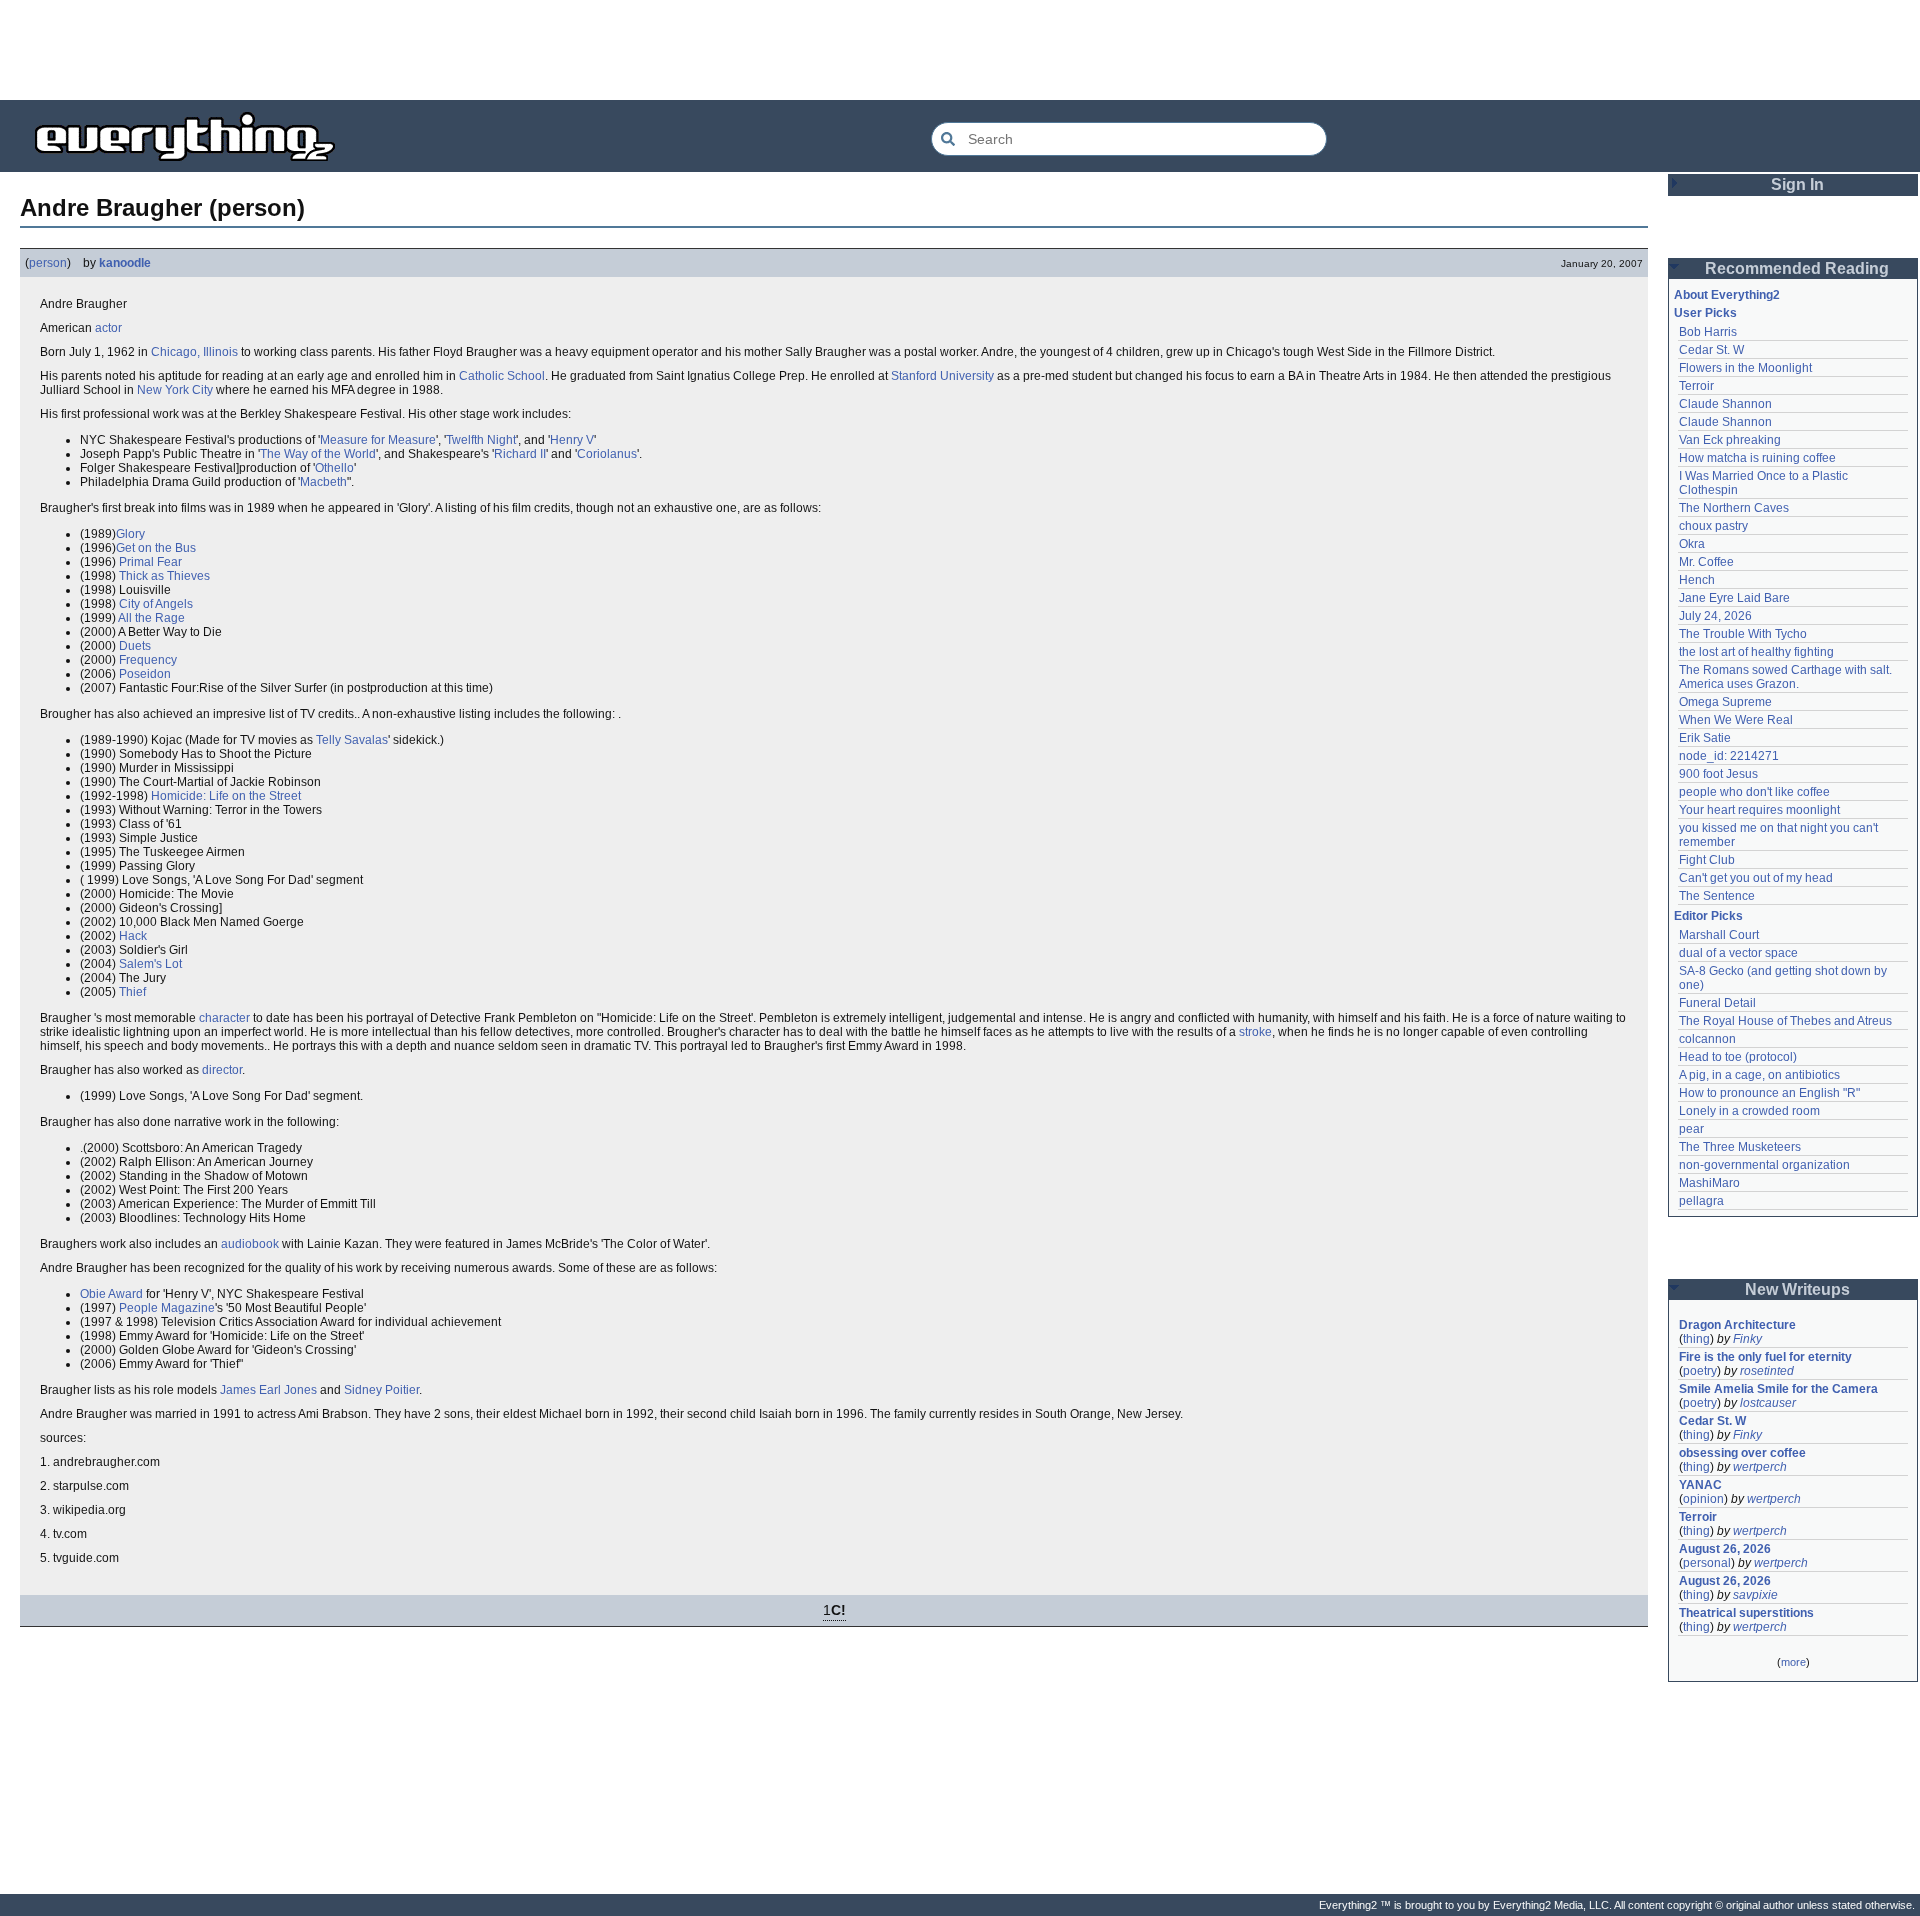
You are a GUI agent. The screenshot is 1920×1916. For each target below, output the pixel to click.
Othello (334, 468)
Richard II (520, 454)
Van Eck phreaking (1730, 440)
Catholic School (502, 376)
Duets (135, 646)
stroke (1255, 1032)
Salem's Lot (150, 964)
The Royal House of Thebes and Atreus (1785, 1021)
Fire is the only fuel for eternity (1765, 1357)
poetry (1700, 1371)
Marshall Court (1719, 935)
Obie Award (111, 1294)
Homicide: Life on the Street (226, 796)
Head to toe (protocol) (1738, 1057)
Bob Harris (1708, 332)
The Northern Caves (1734, 508)
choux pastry (1713, 526)
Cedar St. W (1711, 350)
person (48, 263)
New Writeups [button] (1797, 1289)
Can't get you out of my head (1756, 878)
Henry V (572, 440)
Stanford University (942, 376)
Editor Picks (1708, 916)
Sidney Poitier (381, 1390)
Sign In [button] (1797, 184)
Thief (132, 992)
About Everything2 (1727, 295)
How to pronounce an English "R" (1769, 1093)
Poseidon (145, 674)
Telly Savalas (352, 740)
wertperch (1760, 1467)
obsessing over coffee (1742, 1453)
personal (1707, 1563)
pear (1691, 1129)
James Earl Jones (268, 1390)
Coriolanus (607, 454)
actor (108, 328)
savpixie (1755, 1595)
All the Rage (151, 618)
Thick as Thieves (164, 576)
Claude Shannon (1725, 404)
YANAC (1700, 1485)
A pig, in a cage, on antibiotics (1759, 1075)
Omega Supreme (1725, 702)
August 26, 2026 (1725, 1549)
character (224, 1018)
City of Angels (156, 604)
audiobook (250, 1244)
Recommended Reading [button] (1797, 268)
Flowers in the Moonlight (1745, 368)
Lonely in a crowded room (1749, 1111)
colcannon (1707, 1039)
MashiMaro (1709, 1183)
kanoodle (125, 263)
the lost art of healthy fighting (1756, 652)
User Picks (1705, 313)
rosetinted (1767, 1371)
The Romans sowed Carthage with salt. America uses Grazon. (1786, 677)
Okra (1692, 544)
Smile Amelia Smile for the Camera (1778, 1389)
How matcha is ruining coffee (1757, 458)
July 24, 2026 (1715, 616)
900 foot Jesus (1718, 774)
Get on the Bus (156, 548)
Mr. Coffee (1706, 562)
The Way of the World (318, 454)
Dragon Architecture (1737, 1325)
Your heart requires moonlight (1759, 810)
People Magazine (167, 1308)
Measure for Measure (378, 440)
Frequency (148, 660)
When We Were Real (1736, 720)
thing (1696, 1339)
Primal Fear (150, 562)
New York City (175, 390)
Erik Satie (1705, 738)
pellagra (1701, 1201)
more (1793, 1662)
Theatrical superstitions (1746, 1613)
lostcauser (1768, 1403)
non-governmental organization (1764, 1165)
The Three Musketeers (1740, 1147)
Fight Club (1707, 860)
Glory (130, 534)
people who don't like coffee (1754, 792)
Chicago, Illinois (194, 352)
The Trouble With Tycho (1743, 634)
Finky (1747, 1339)
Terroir (1696, 386)
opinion (1703, 1499)
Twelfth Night (481, 440)
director (222, 1070)
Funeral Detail (1717, 1003)
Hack (133, 936)
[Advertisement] (960, 50)
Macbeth (323, 482)
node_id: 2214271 (1729, 756)
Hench (1697, 580)
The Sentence (1717, 896)
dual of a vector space (1738, 953)
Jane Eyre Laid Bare (1734, 598)
